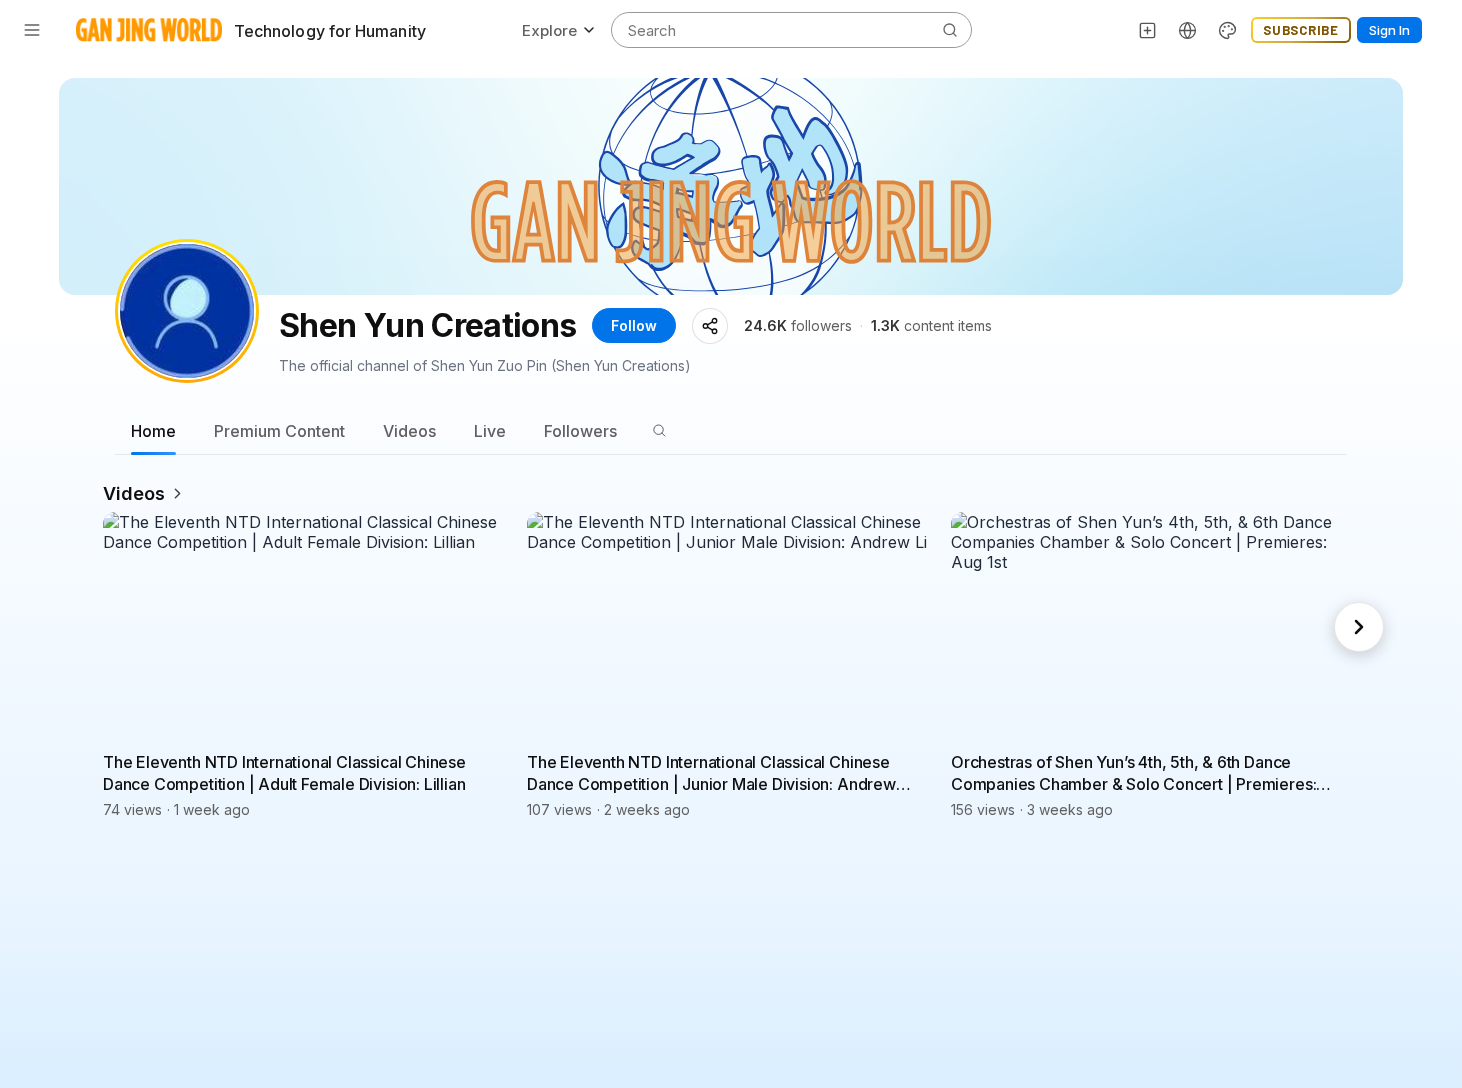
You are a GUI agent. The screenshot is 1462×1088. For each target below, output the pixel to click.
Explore (549, 30)
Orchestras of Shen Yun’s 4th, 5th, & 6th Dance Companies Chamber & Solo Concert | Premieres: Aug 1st (1133, 773)
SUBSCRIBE (1301, 30)
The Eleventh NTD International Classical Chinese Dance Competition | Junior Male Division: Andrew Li (711, 773)
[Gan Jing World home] (149, 30)
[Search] (659, 431)
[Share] (710, 326)
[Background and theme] (1228, 30)
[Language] (1188, 30)
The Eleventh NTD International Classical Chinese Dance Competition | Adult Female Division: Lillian (284, 773)
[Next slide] (1359, 627)
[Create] (1148, 30)
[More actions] (497, 761)
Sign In (1389, 30)
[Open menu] (32, 30)
